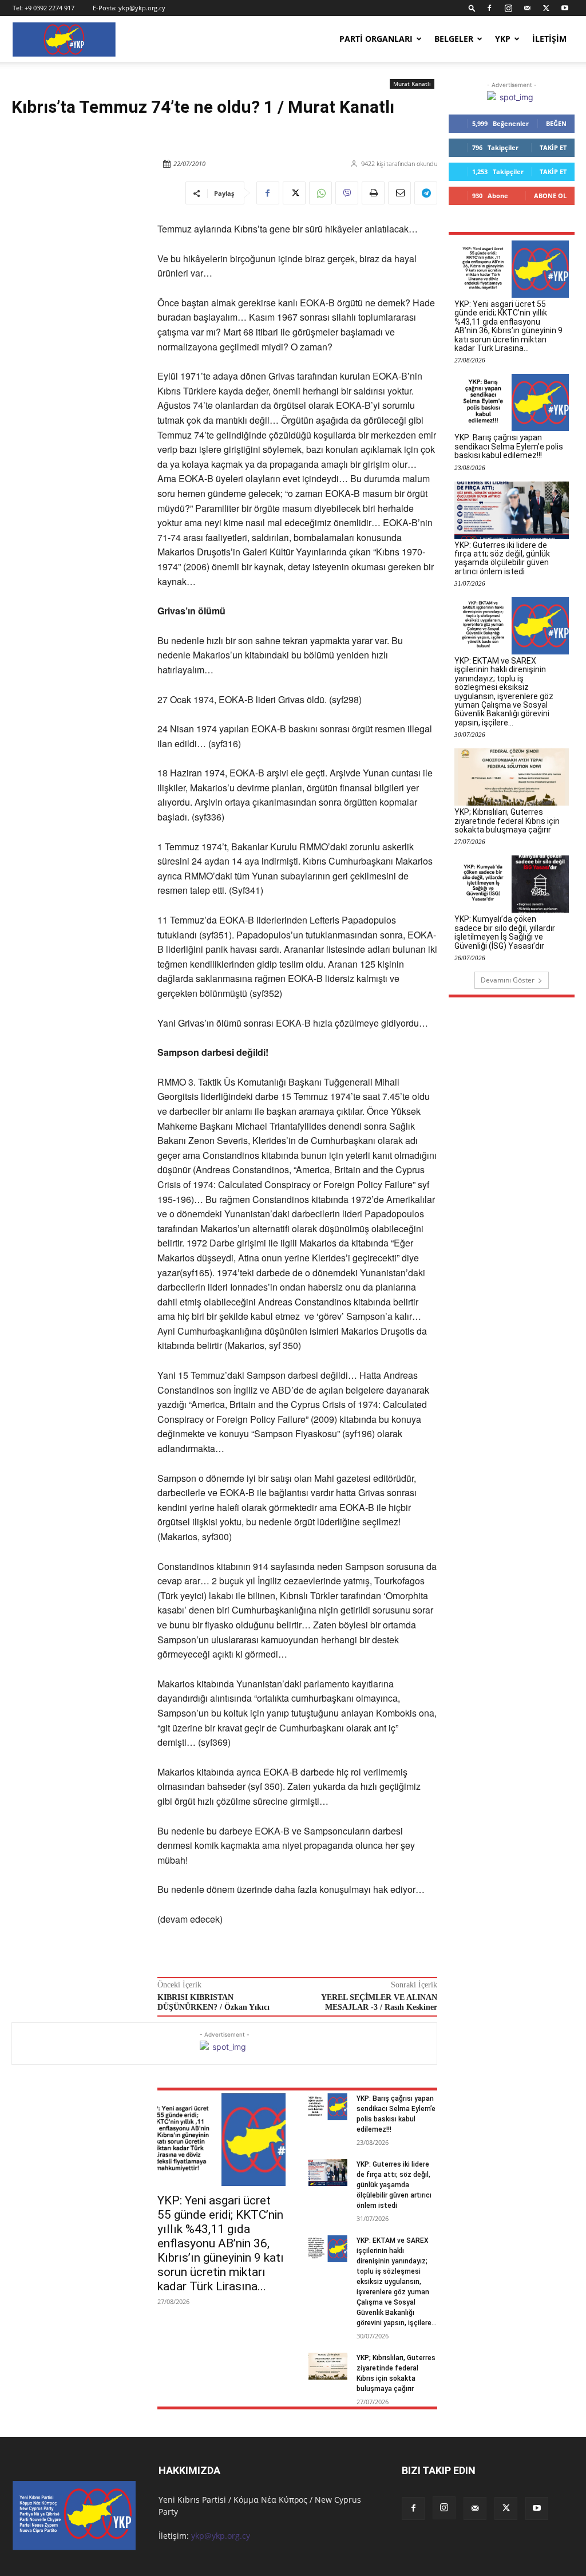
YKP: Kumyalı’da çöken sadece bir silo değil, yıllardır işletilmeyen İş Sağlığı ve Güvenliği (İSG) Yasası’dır (505, 932)
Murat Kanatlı (412, 84)
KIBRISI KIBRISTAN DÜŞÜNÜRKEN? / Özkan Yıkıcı (213, 2002)
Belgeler (454, 39)
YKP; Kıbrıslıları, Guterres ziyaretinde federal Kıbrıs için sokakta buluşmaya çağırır (507, 821)
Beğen (556, 123)
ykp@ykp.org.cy (142, 8)
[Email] (399, 193)
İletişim (549, 39)
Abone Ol (550, 196)
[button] (472, 8)
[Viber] (347, 193)
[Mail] (527, 8)
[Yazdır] (373, 193)
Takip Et (553, 147)
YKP (503, 39)
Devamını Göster (508, 980)
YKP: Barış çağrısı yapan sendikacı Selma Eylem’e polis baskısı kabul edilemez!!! (509, 446)
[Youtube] (565, 8)
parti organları (376, 39)
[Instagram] (508, 8)
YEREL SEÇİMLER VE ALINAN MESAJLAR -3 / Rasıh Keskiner (379, 2002)
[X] (546, 8)
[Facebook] (489, 8)
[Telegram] (426, 193)
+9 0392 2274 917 (50, 8)
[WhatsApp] (320, 193)
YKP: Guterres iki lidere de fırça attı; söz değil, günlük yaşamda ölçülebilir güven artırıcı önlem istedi (394, 2185)
